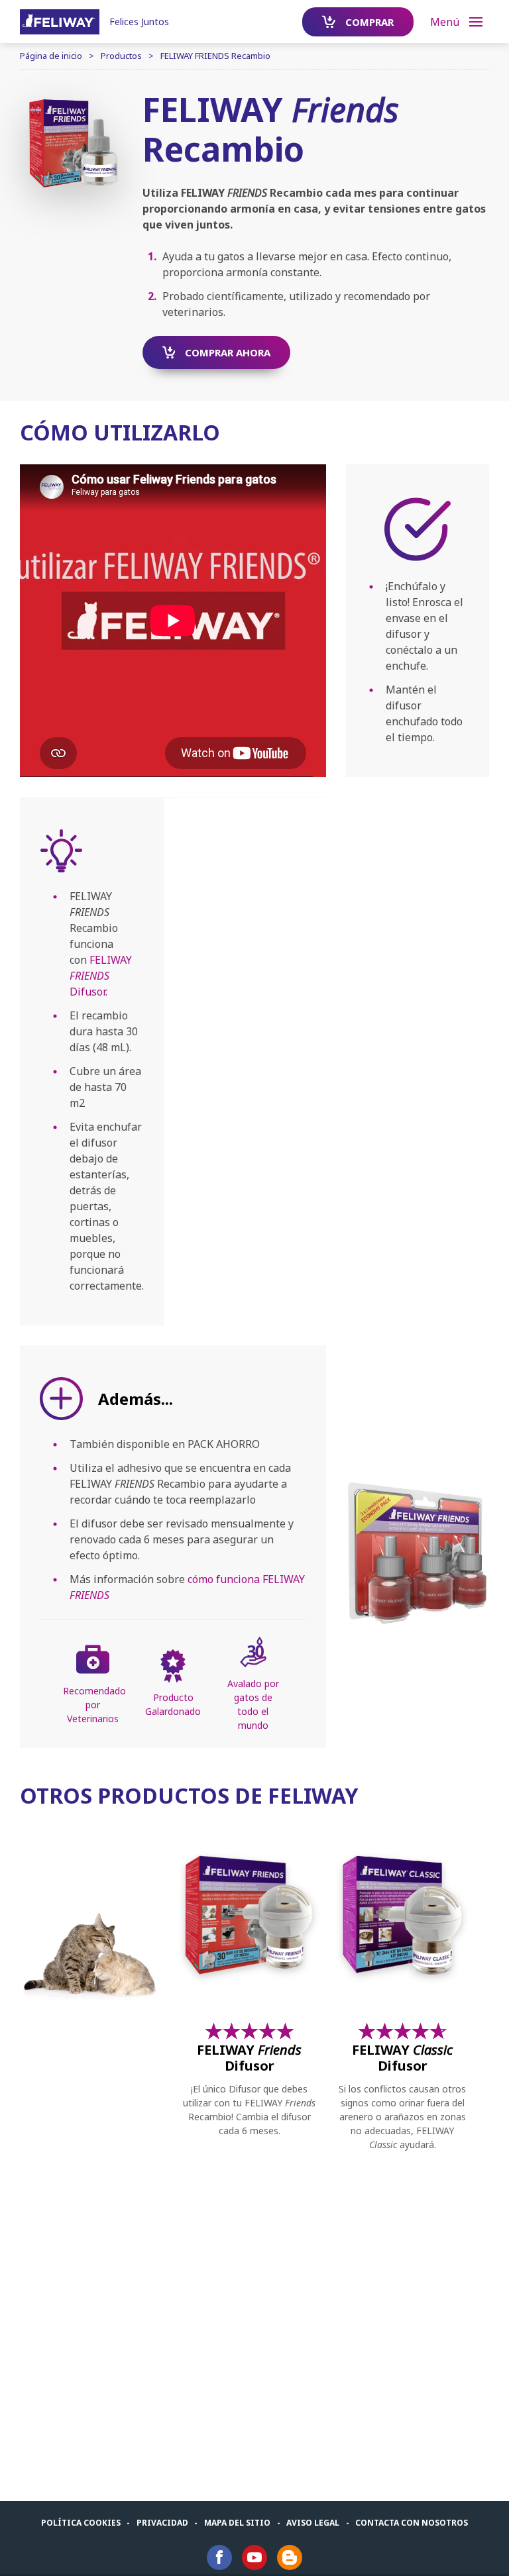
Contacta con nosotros (412, 2523)
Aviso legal (313, 2523)
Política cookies (81, 2523)
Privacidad (162, 2523)
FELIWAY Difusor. (101, 976)
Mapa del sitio (237, 2523)
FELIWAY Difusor (249, 2058)
